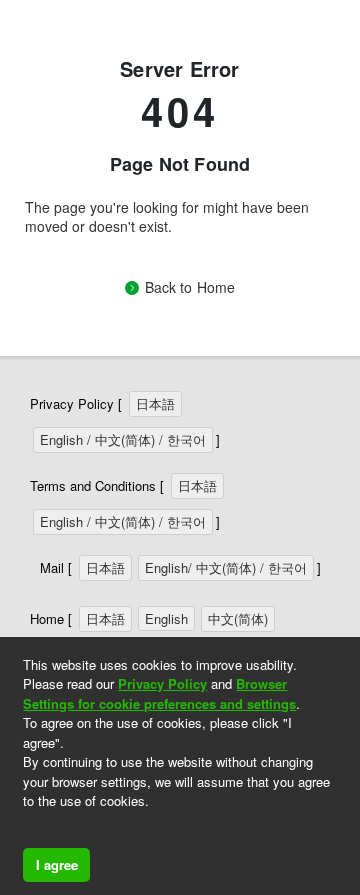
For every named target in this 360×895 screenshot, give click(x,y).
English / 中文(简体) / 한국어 (123, 439)
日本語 (155, 403)
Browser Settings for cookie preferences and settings (159, 693)
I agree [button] (57, 864)
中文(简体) (238, 618)
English (166, 618)
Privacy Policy (162, 683)
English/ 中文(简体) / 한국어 (226, 567)
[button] (25, 827)
